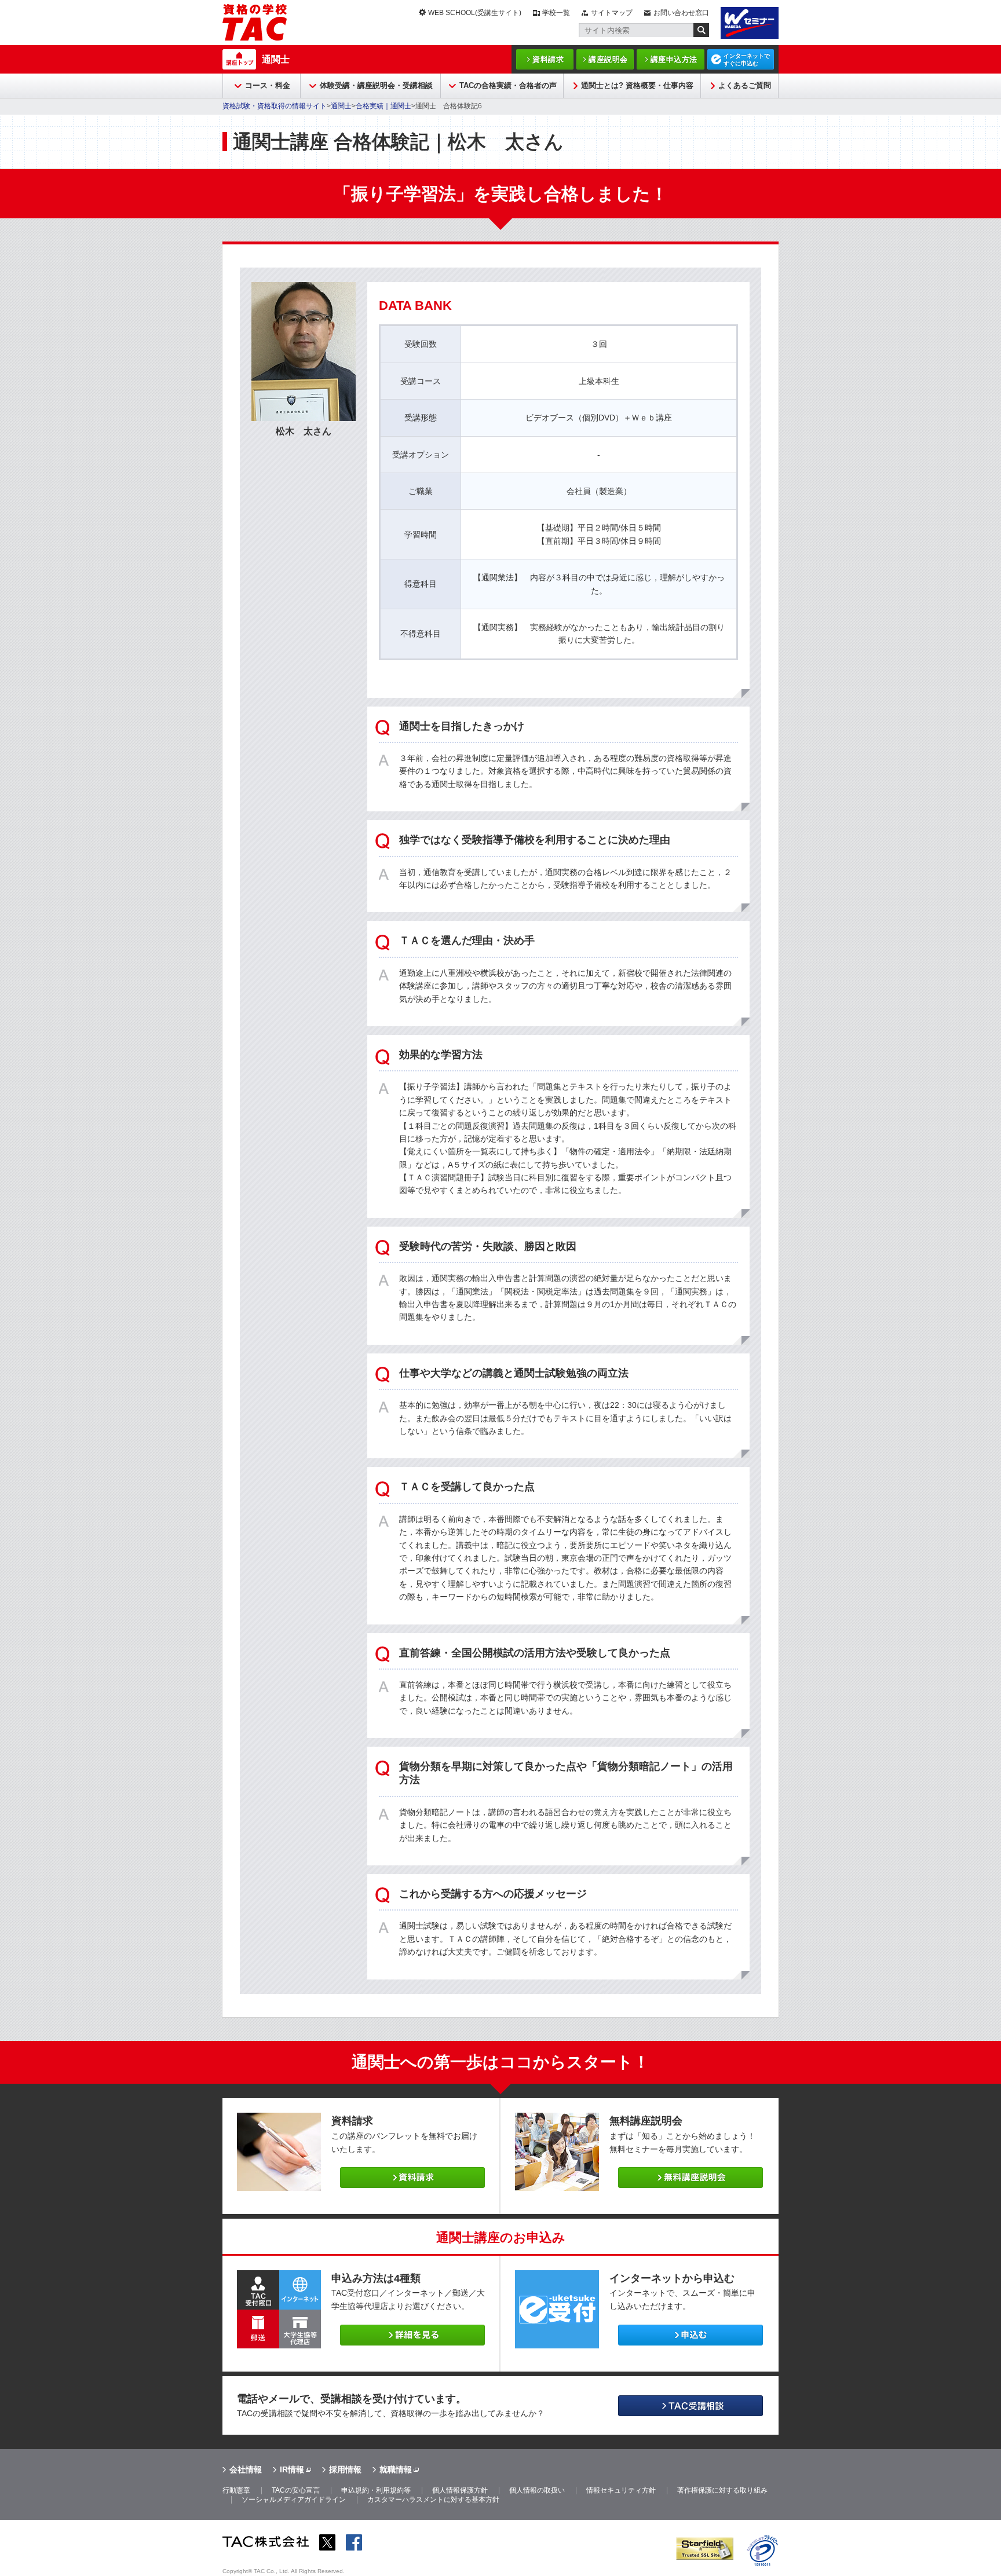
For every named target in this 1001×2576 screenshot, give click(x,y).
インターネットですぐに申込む (747, 60)
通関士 (276, 59)
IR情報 (292, 2469)
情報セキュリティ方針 (621, 2490)
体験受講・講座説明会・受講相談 (376, 85)
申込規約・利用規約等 (376, 2490)
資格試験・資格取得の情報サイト (275, 106)
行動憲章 (236, 2490)
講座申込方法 (674, 59)
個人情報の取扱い (537, 2490)
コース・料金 (268, 85)
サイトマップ (612, 13)
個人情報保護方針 (460, 2490)
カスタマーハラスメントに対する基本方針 (433, 2500)
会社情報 (246, 2469)
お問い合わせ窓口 (681, 13)
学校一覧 (556, 13)
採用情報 (345, 2469)
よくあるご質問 (745, 85)
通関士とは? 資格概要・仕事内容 (637, 85)
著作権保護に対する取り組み (722, 2490)
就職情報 (396, 2469)
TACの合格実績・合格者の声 (508, 85)
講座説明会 (608, 59)
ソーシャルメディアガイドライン (294, 2500)
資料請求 (548, 59)
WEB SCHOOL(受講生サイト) (475, 13)
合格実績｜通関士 (383, 106)
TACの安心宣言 (296, 2490)
